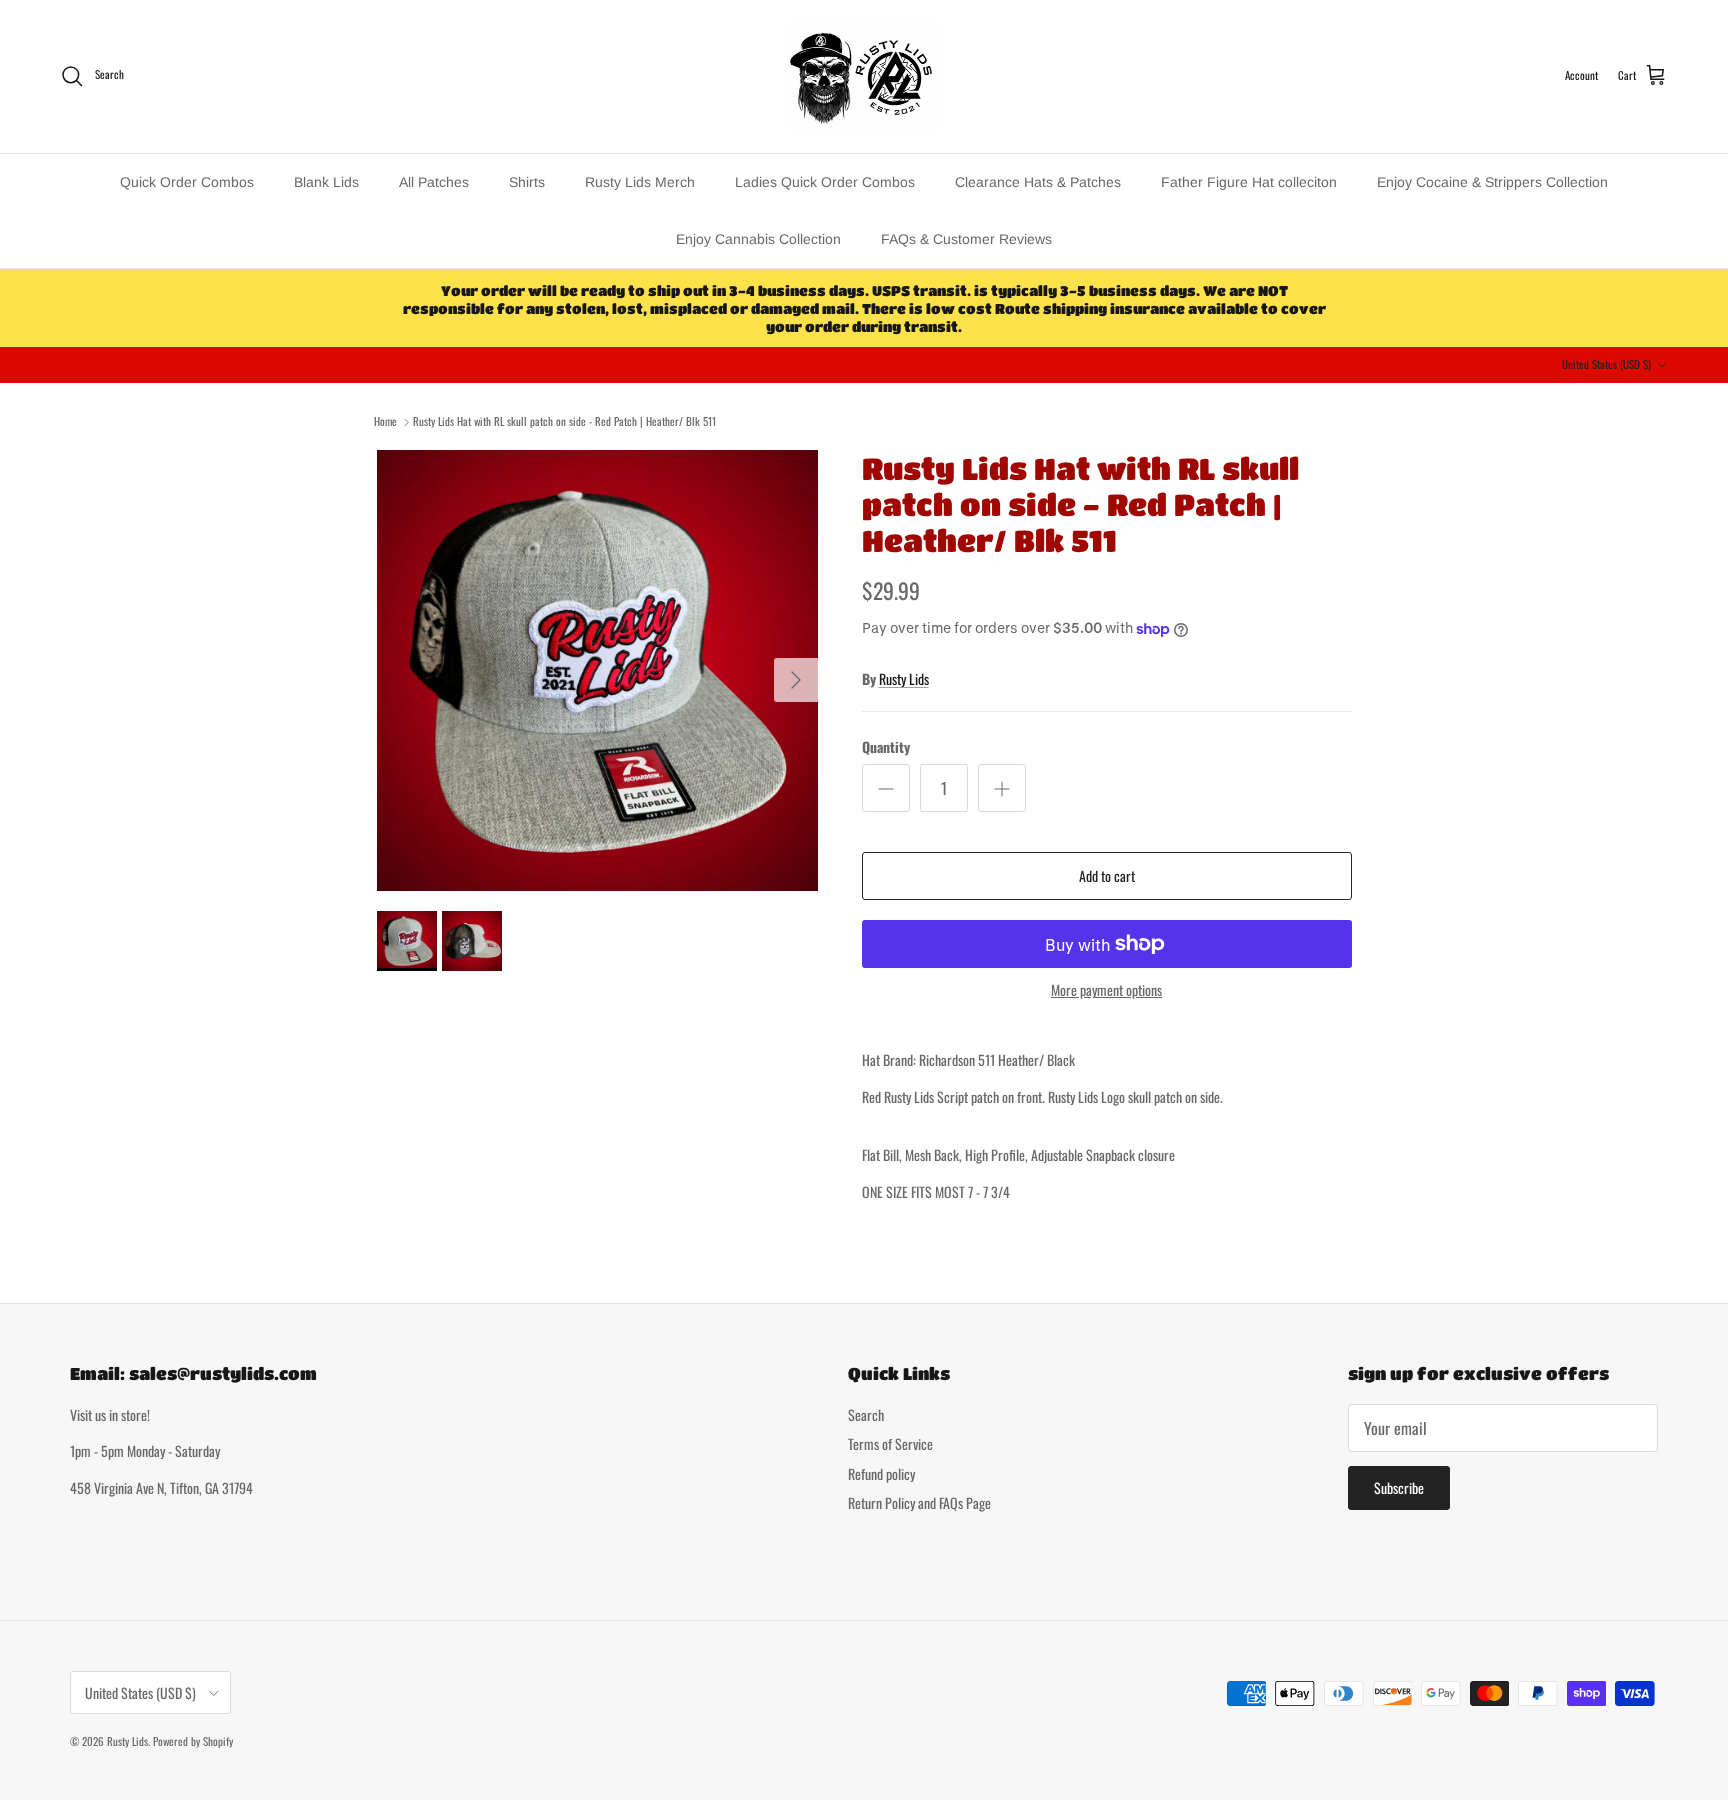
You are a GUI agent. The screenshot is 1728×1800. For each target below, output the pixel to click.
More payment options (1106, 990)
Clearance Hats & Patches (1038, 182)
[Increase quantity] (1002, 788)
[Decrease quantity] (886, 788)
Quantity (886, 747)
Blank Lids (326, 182)
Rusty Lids (904, 678)
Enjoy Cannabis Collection (758, 239)
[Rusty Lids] (864, 76)
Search (866, 1414)
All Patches (434, 182)
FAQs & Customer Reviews (966, 239)
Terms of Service (890, 1443)
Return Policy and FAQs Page (919, 1502)
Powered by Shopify (193, 1741)
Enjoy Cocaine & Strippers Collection (1492, 182)
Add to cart (1107, 875)
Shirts (527, 182)
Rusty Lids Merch (640, 182)
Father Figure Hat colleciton (1249, 182)
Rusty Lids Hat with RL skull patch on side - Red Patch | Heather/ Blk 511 (564, 421)
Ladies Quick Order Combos (825, 182)
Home (385, 421)
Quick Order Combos (187, 182)
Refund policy (881, 1473)
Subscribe (1399, 1487)
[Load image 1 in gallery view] (597, 670)
